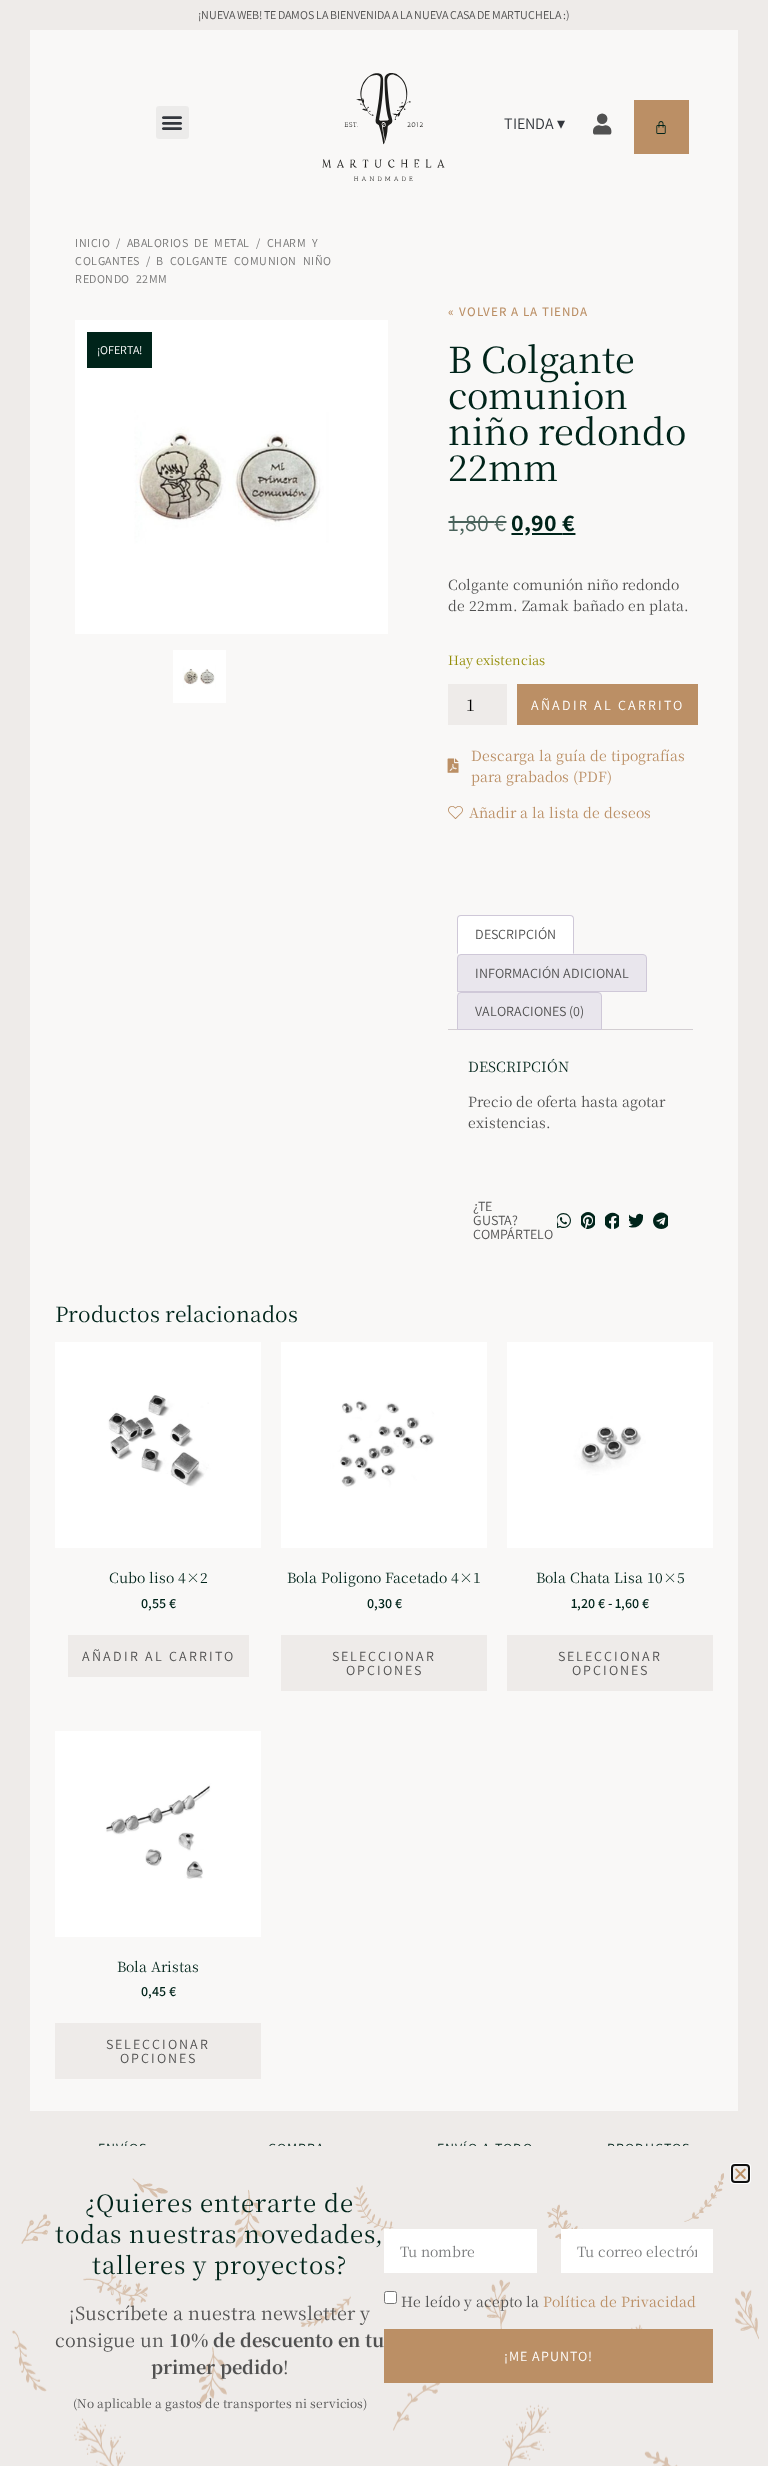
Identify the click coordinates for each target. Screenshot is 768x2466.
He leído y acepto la (548, 2301)
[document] (384, 1233)
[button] (740, 2173)
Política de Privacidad (619, 2301)
